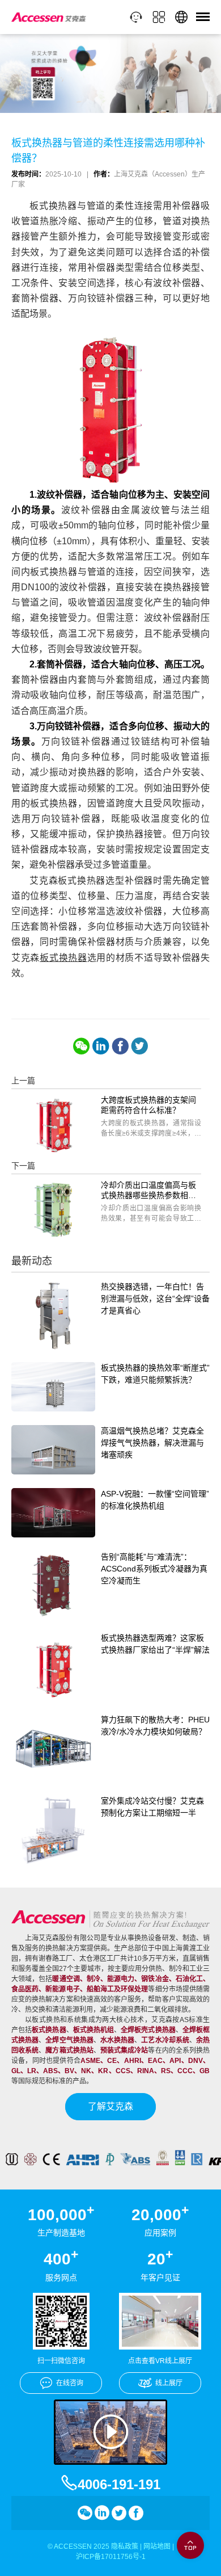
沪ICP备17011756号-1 (111, 2557)
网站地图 (157, 2546)
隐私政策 (125, 2546)
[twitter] (139, 1046)
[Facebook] (120, 1046)
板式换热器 (63, 958)
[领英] (101, 1046)
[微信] (82, 1046)
